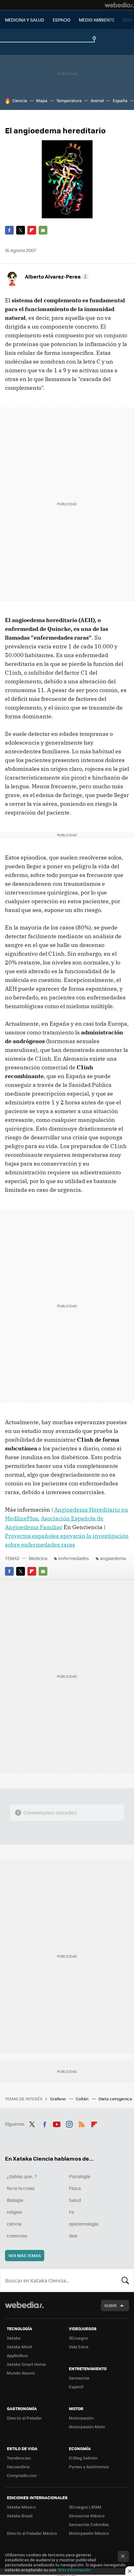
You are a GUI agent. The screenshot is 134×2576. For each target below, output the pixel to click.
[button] (56, 276)
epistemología (84, 2224)
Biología (15, 2200)
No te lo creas (21, 2188)
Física (75, 2188)
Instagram (69, 2123)
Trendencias (19, 2458)
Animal (97, 100)
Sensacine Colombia (89, 2524)
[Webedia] (119, 5)
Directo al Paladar (24, 2418)
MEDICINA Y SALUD (25, 20)
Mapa (42, 100)
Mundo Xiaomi (21, 2373)
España (120, 100)
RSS (82, 2123)
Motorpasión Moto (87, 2427)
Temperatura (69, 100)
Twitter (21, 230)
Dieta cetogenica (116, 2099)
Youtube (57, 2123)
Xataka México (21, 2507)
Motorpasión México (89, 2533)
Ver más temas (25, 2255)
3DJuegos (78, 2338)
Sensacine (79, 2378)
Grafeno (58, 2099)
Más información (74, 2570)
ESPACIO (62, 20)
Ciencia (20, 100)
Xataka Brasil (20, 2516)
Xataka (14, 2338)
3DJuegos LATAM (85, 2507)
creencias (17, 2236)
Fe (71, 2212)
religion (15, 2212)
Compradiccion (22, 2475)
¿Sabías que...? (22, 2176)
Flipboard (32, 230)
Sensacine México (87, 2516)
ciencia (14, 2224)
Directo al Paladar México (32, 2533)
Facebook (9, 230)
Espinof (76, 2387)
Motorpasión (81, 2418)
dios (73, 2236)
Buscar (125, 2280)
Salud (75, 2200)
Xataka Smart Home (26, 2364)
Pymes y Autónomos (89, 2467)
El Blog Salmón (83, 2458)
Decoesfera (18, 2467)
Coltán (83, 2099)
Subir (110, 2305)
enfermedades (74, 1558)
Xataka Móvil (19, 2347)
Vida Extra (79, 2347)
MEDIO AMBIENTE (97, 20)
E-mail (43, 230)
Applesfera (17, 2355)
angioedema (113, 1558)
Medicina (38, 1558)
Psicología (79, 2176)
